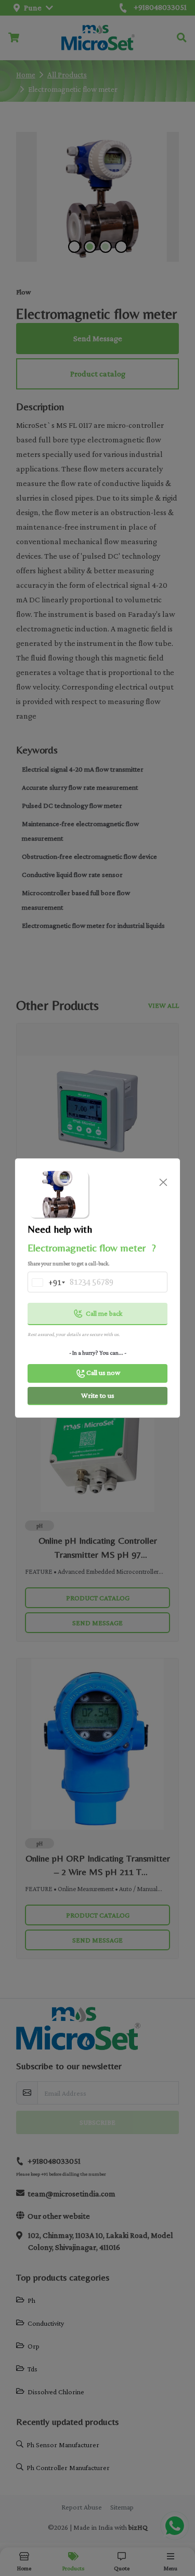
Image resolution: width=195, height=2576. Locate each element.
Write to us (98, 1395)
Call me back (104, 1313)
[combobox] (46, 1285)
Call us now (103, 1372)
